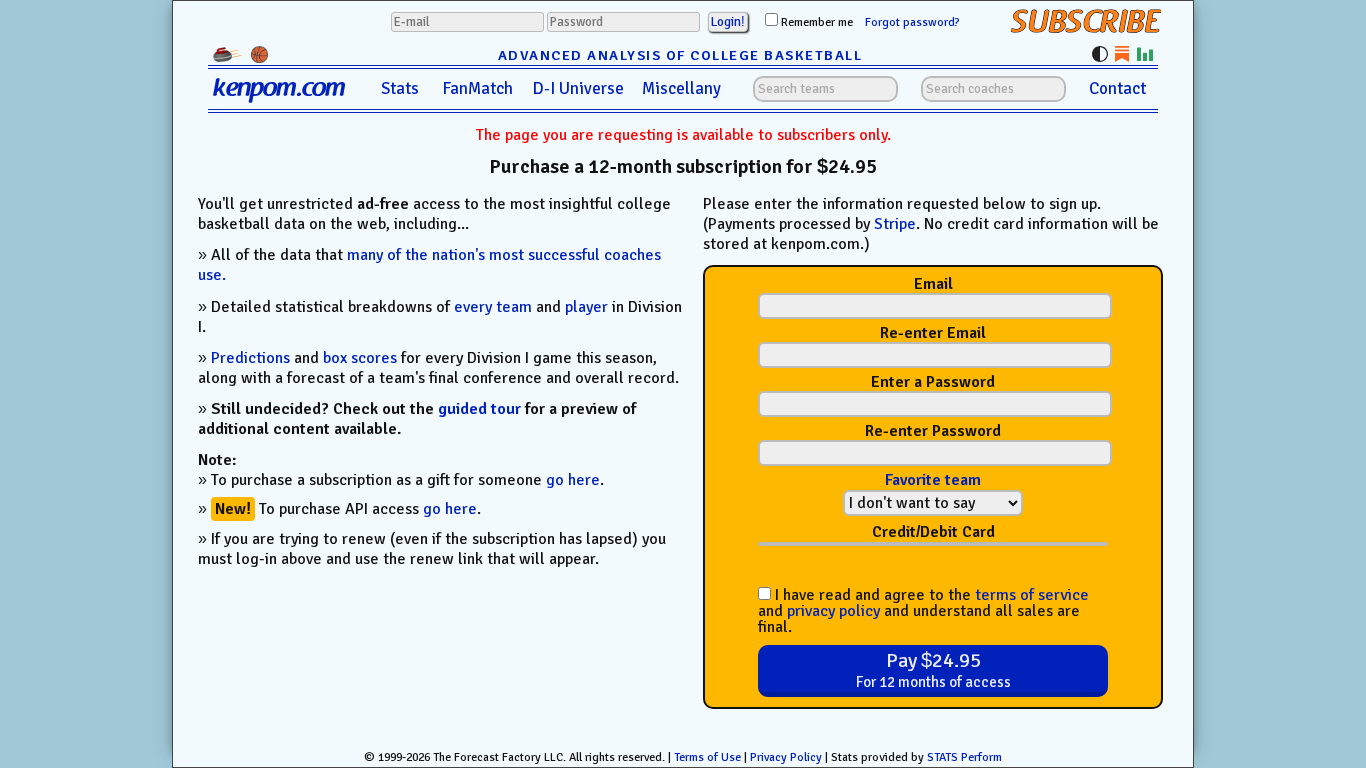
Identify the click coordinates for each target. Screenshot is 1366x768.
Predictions (250, 358)
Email (933, 284)
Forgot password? (912, 22)
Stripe (895, 224)
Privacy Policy (786, 757)
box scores (360, 358)
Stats (400, 88)
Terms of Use (707, 757)
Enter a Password (933, 382)
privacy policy (833, 611)
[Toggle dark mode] (1100, 54)
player (586, 307)
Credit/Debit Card (933, 532)
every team (493, 307)
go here (573, 480)
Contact (1117, 88)
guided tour (479, 409)
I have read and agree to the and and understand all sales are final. (923, 611)
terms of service (1032, 595)
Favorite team (933, 480)
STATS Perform (964, 757)
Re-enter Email (933, 333)
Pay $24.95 (933, 669)
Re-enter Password (933, 431)
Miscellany (681, 88)
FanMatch (477, 88)
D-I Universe (578, 88)
